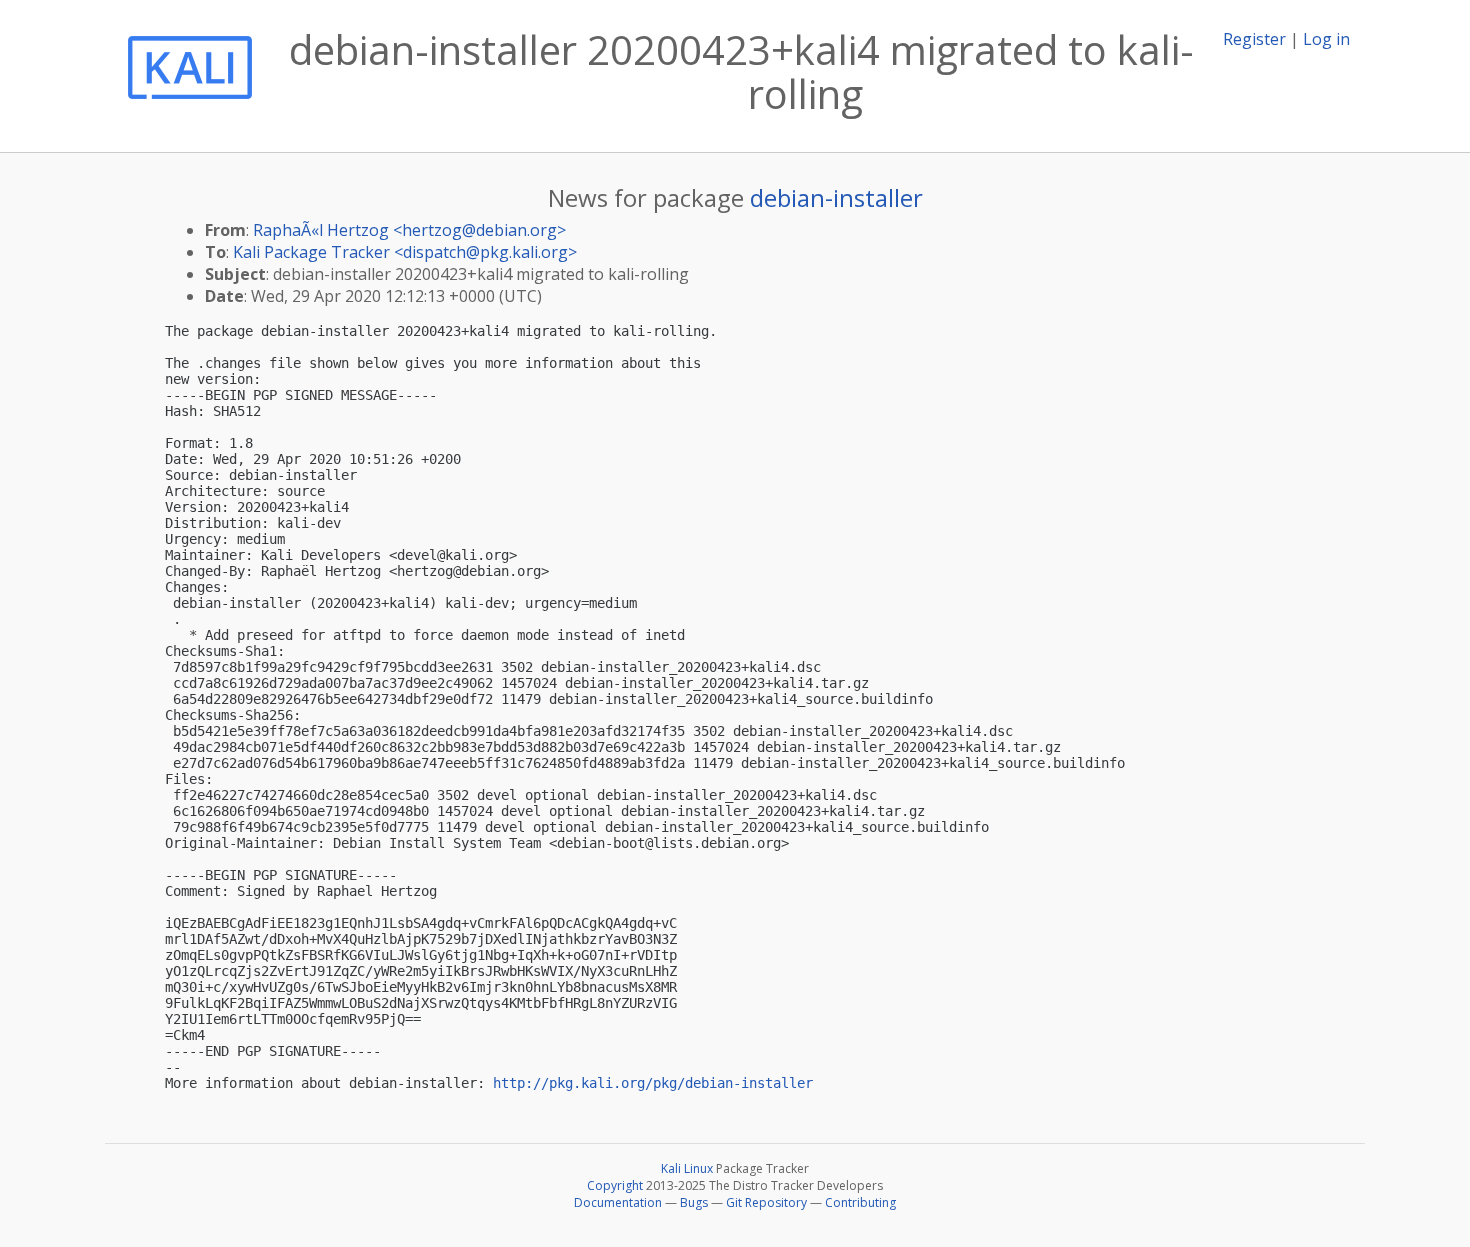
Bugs (694, 1202)
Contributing (860, 1202)
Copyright (615, 1185)
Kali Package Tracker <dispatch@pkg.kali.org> (405, 252)
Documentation (618, 1202)
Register (1254, 39)
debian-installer (836, 197)
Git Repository (766, 1202)
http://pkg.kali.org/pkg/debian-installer (653, 1083)
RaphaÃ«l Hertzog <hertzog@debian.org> (409, 230)
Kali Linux (687, 1168)
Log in (1326, 39)
